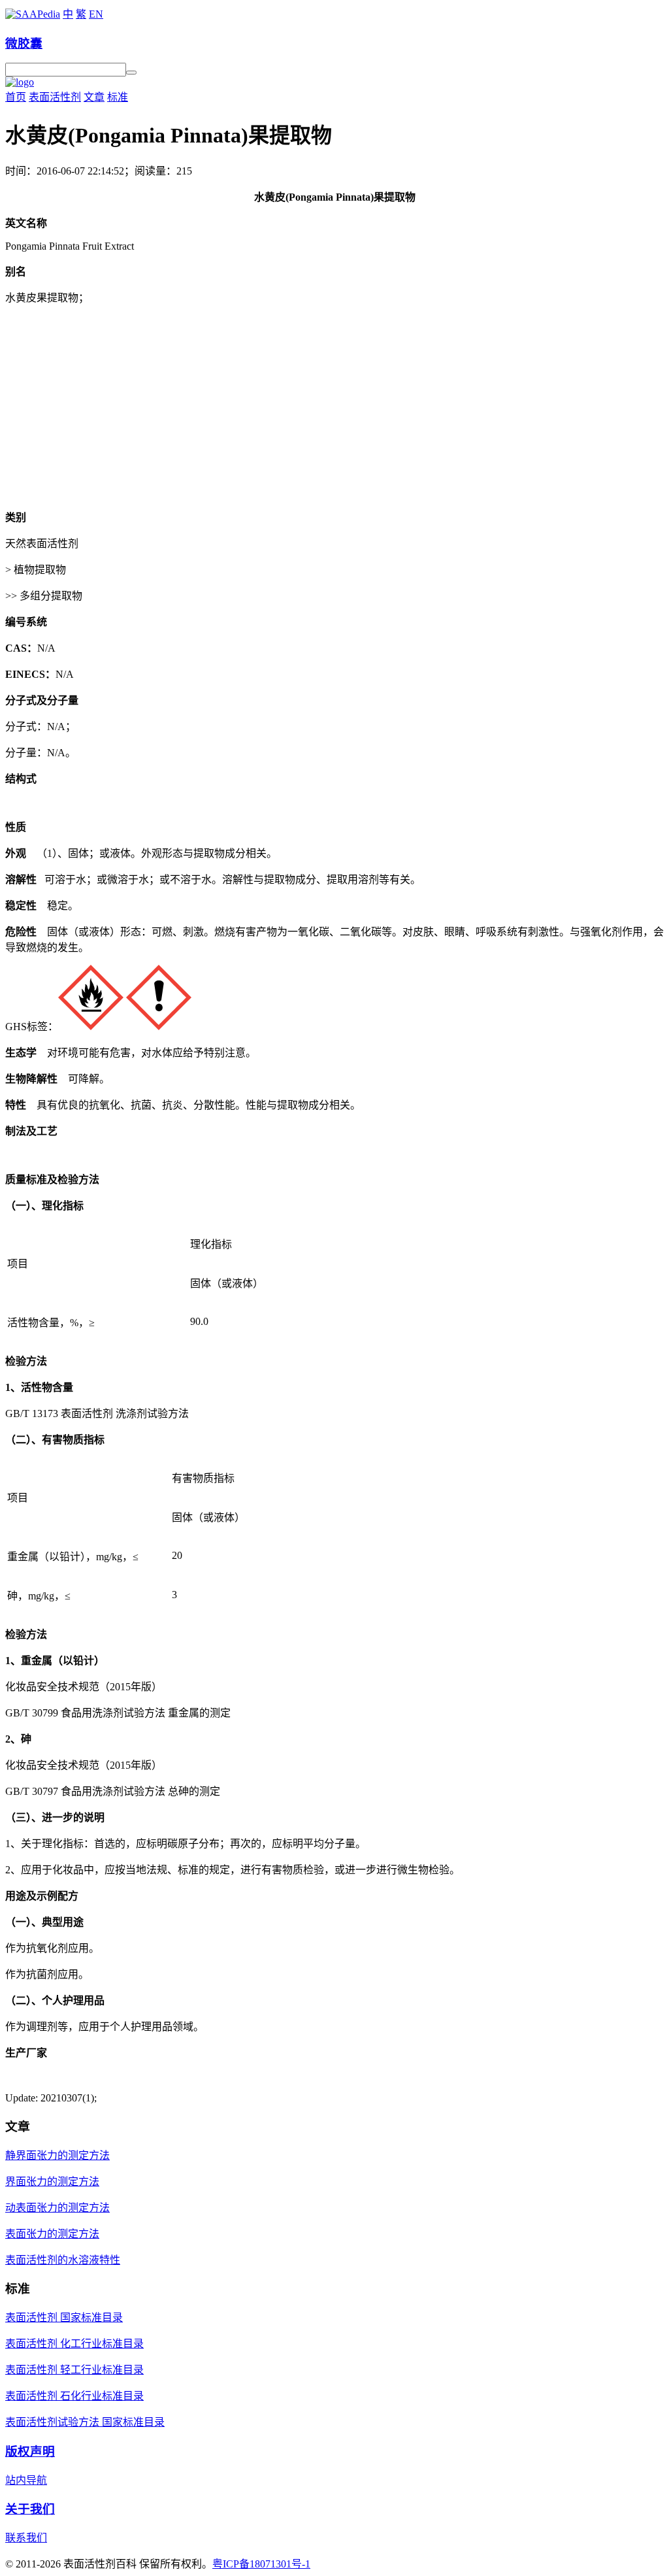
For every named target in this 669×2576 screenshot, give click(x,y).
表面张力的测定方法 (52, 2234)
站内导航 (26, 2480)
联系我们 (26, 2538)
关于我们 (30, 2509)
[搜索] (131, 73)
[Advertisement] (334, 407)
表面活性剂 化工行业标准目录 (74, 2344)
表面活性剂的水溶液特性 (63, 2260)
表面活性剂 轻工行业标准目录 (74, 2370)
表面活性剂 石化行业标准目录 (74, 2396)
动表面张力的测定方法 (57, 2208)
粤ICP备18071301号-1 (261, 2564)
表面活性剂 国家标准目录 (64, 2317)
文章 (94, 97)
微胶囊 (24, 43)
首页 (16, 97)
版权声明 (30, 2451)
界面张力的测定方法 (52, 2182)
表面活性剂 (55, 97)
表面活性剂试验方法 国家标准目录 (85, 2422)
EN (96, 14)
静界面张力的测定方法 (57, 2155)
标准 (118, 97)
